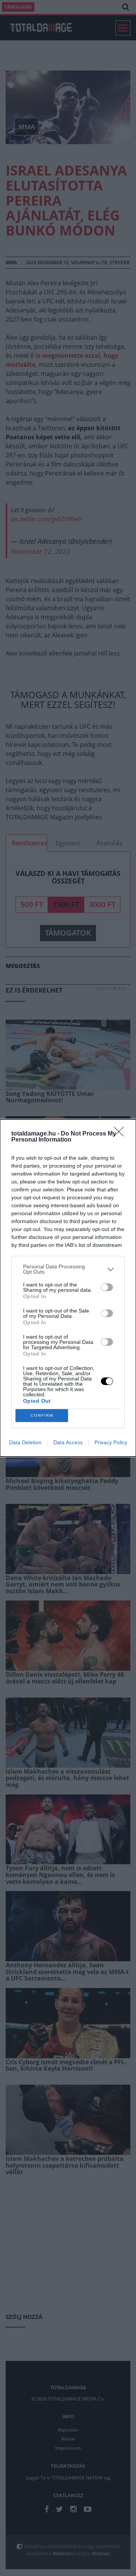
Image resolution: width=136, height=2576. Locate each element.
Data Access (68, 1442)
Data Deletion (25, 1442)
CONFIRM (42, 1415)
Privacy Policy (111, 1442)
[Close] (121, 1134)
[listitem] (68, 1269)
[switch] (107, 1287)
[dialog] (68, 1288)
